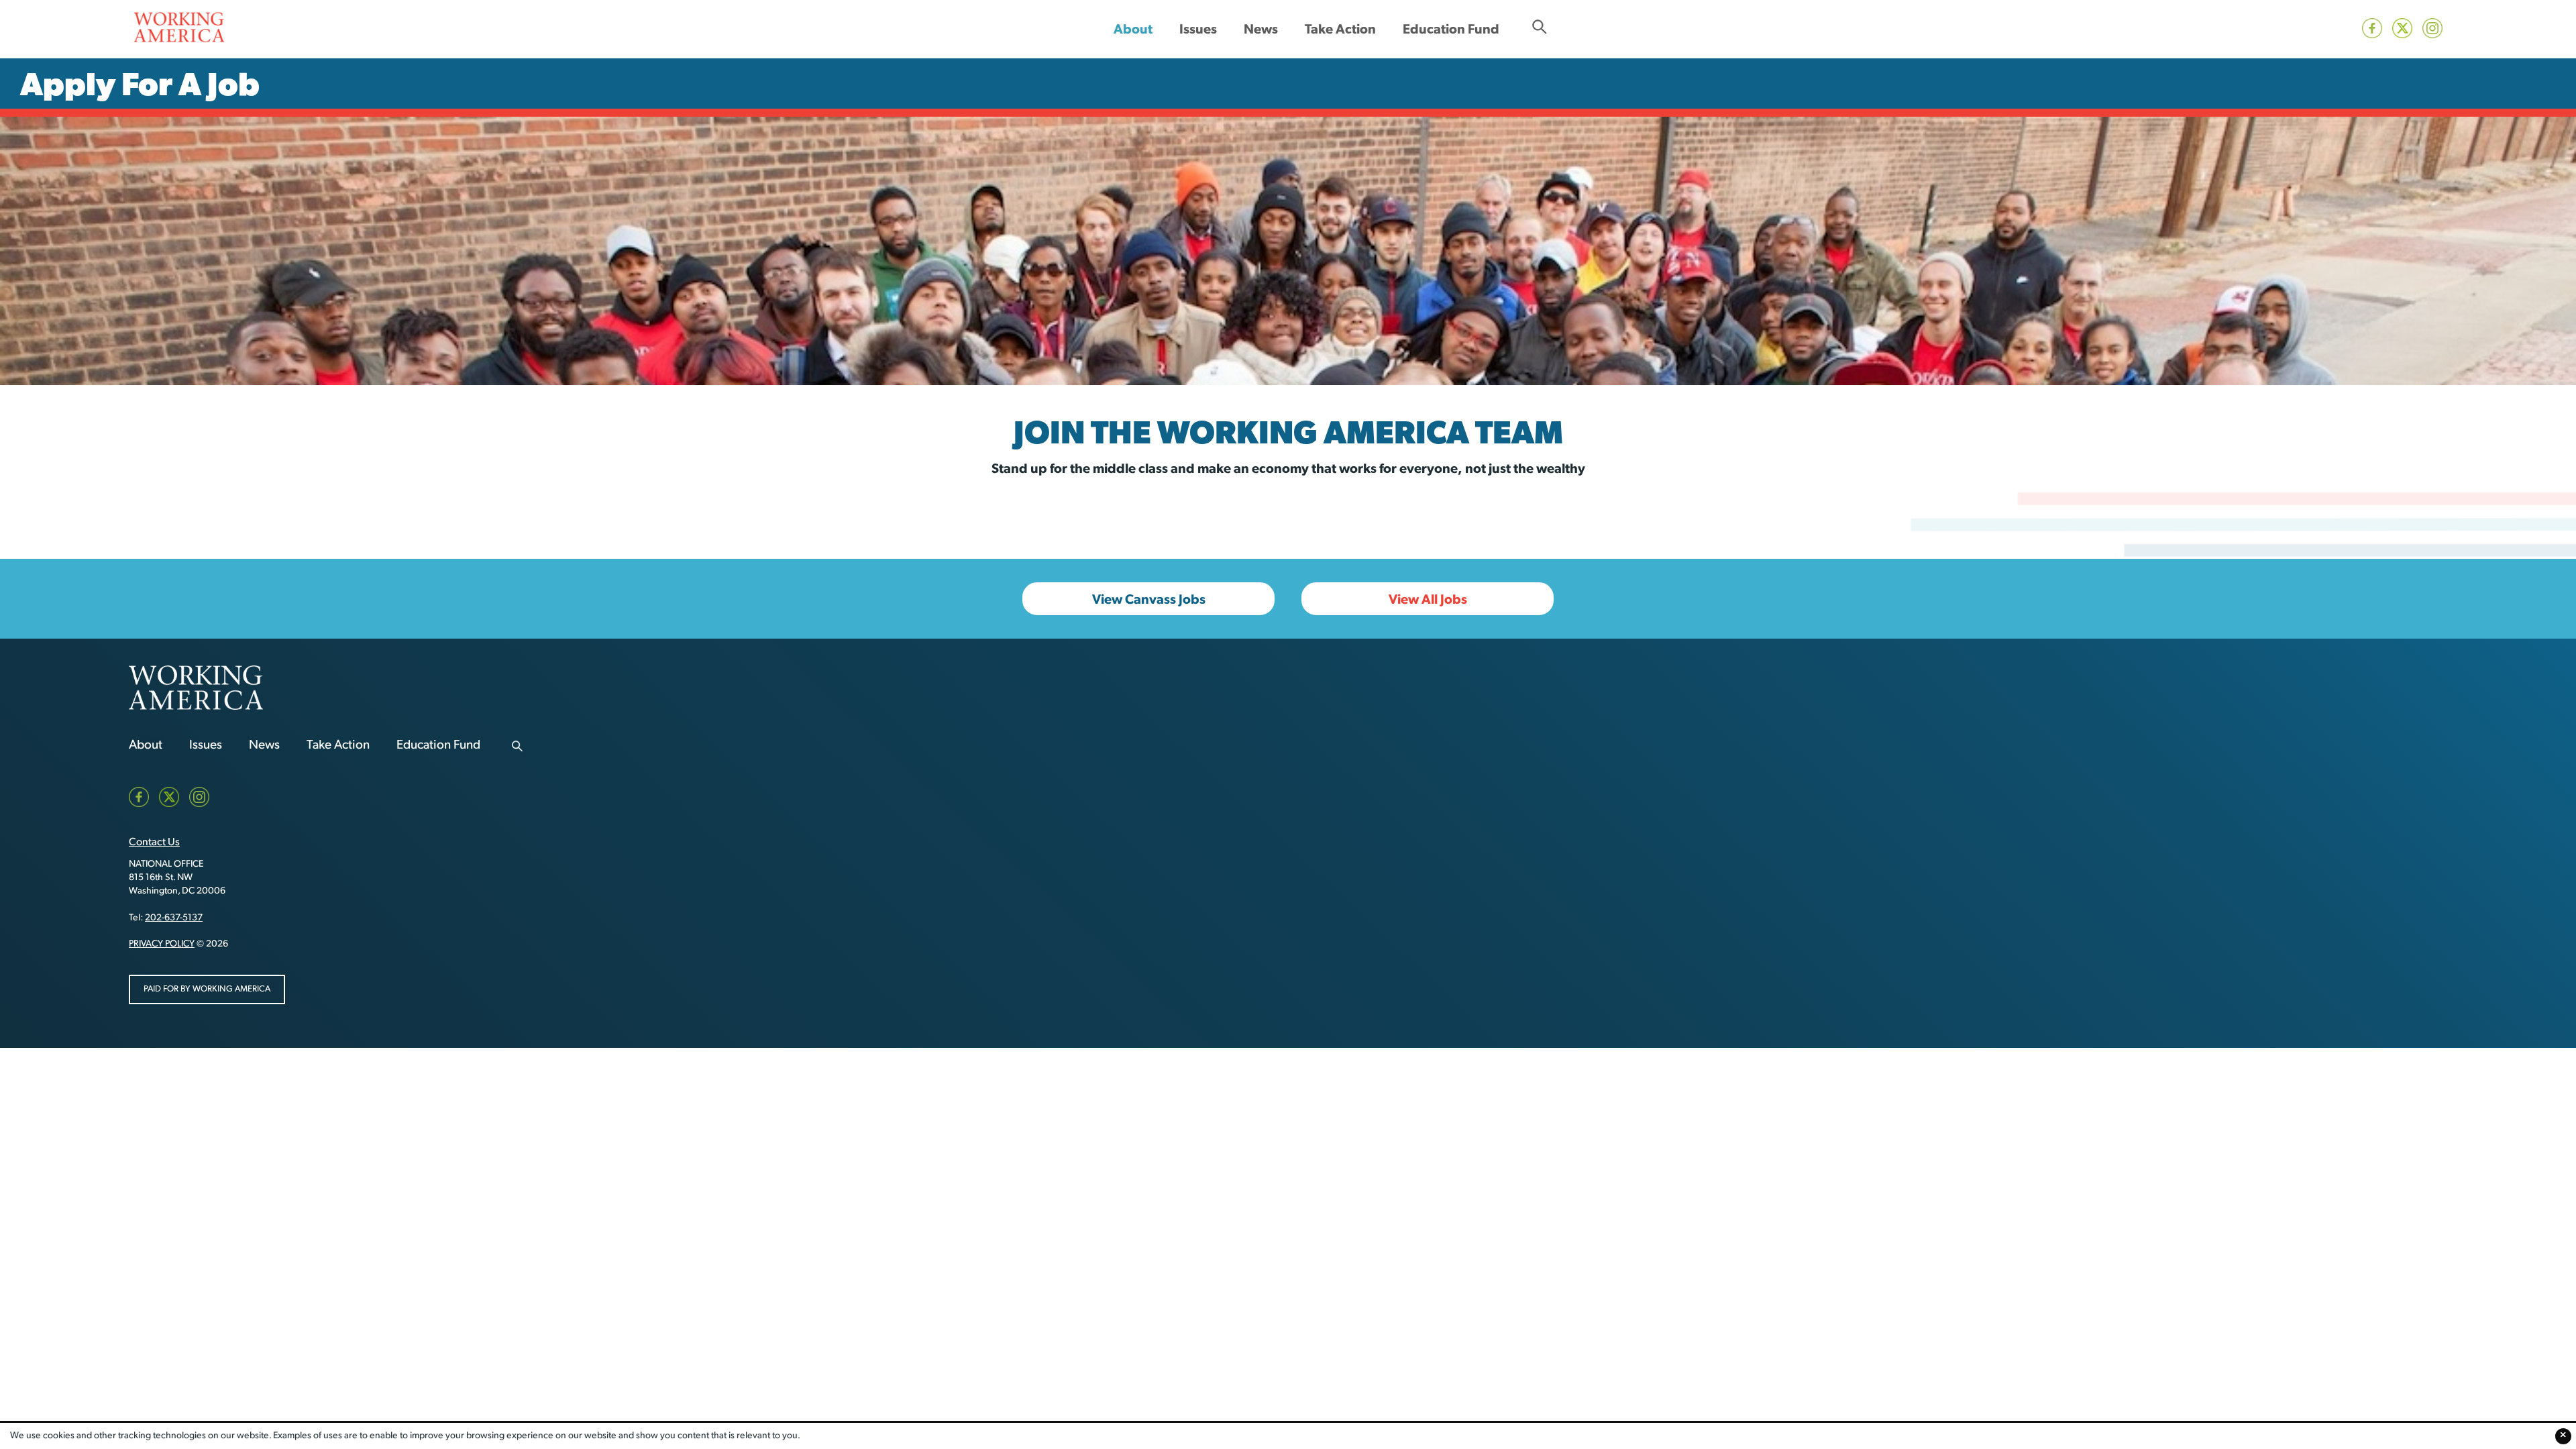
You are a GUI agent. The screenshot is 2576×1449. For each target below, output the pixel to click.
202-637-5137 (174, 918)
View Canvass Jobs (1149, 599)
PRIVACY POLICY (162, 944)
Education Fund (1451, 29)
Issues (1198, 29)
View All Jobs (1428, 599)
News (1261, 29)
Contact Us (154, 843)
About (1133, 29)
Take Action (1340, 29)
